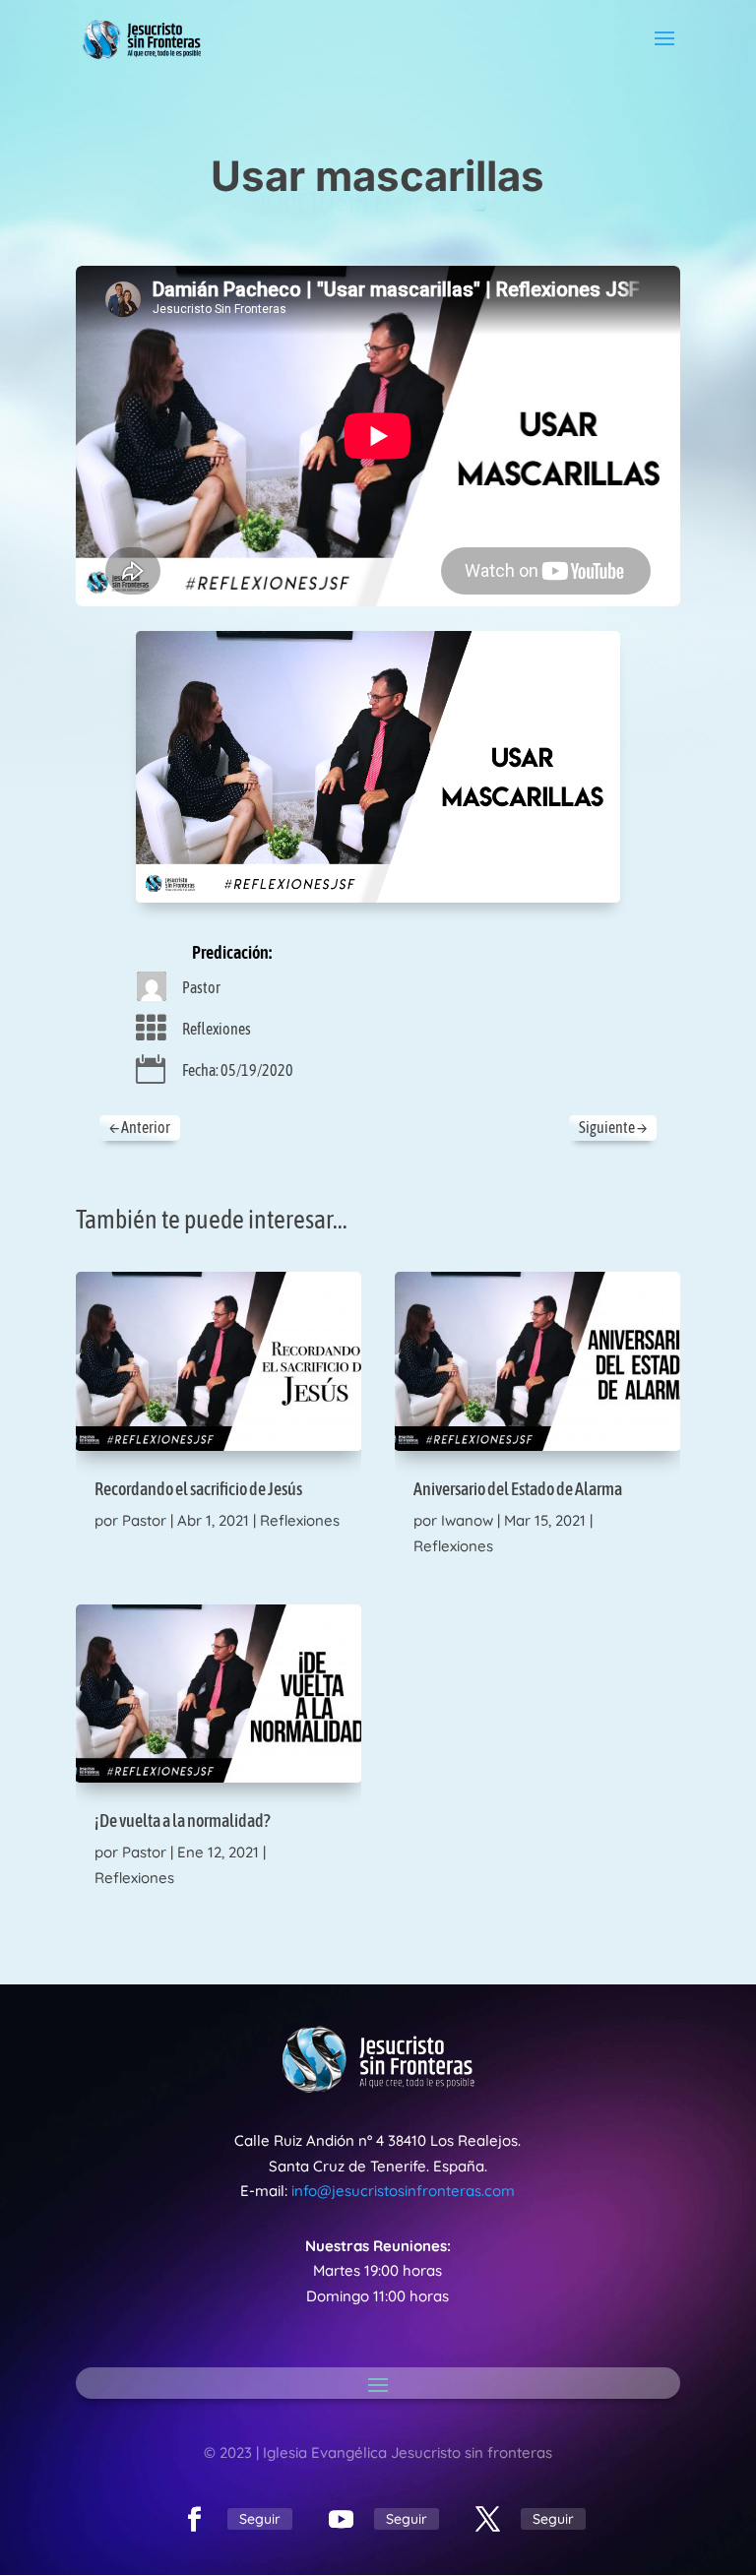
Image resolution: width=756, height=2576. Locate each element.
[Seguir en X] (488, 2520)
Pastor (201, 987)
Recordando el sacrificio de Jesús (198, 1489)
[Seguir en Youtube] (342, 2520)
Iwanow (467, 1520)
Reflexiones (217, 1029)
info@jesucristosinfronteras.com (403, 2191)
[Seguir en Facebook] (195, 2520)
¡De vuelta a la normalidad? (182, 1821)
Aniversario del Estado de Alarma (518, 1489)
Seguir (260, 2519)
